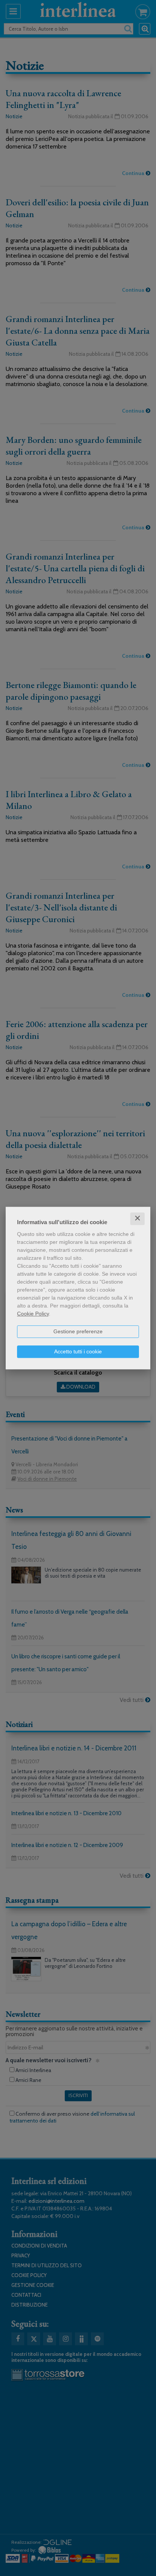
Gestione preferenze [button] (78, 1331)
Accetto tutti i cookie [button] (78, 1351)
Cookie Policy (33, 1314)
